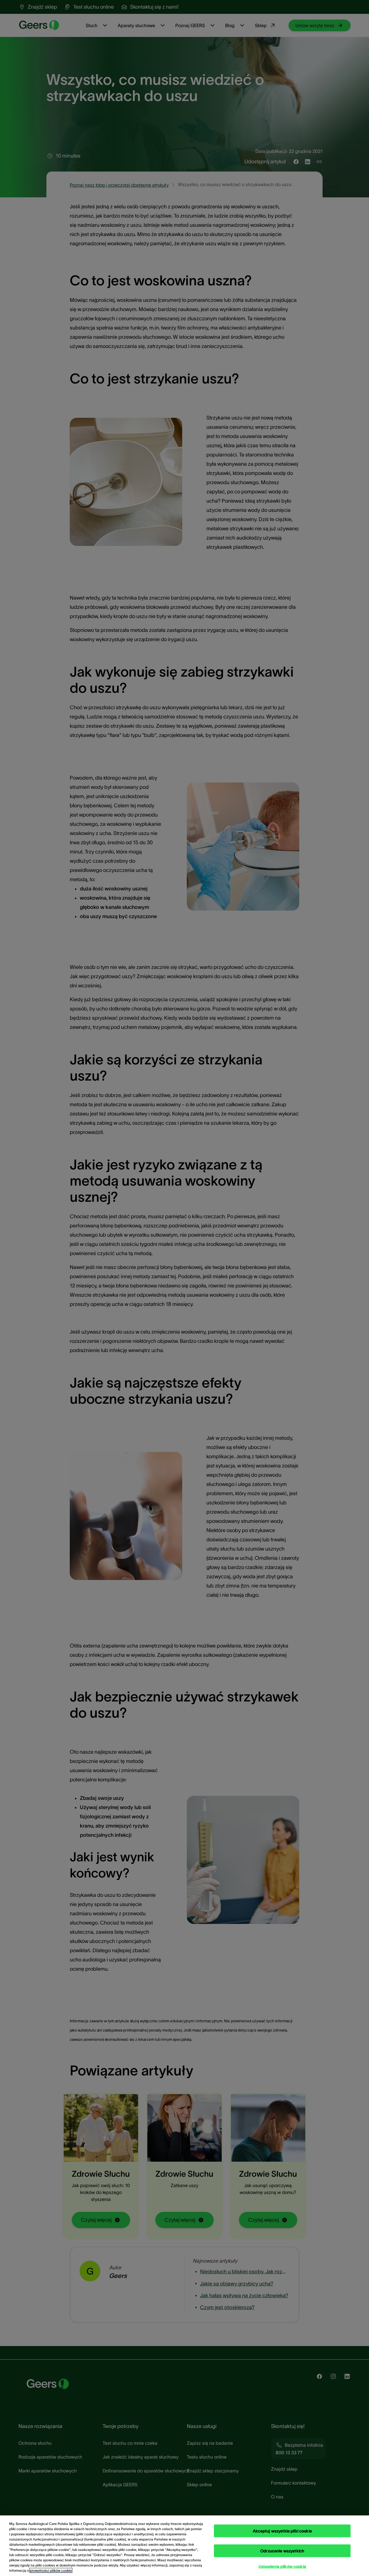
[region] (184, 2546)
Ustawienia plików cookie (282, 2566)
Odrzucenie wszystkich (282, 2551)
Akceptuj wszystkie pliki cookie (282, 2531)
